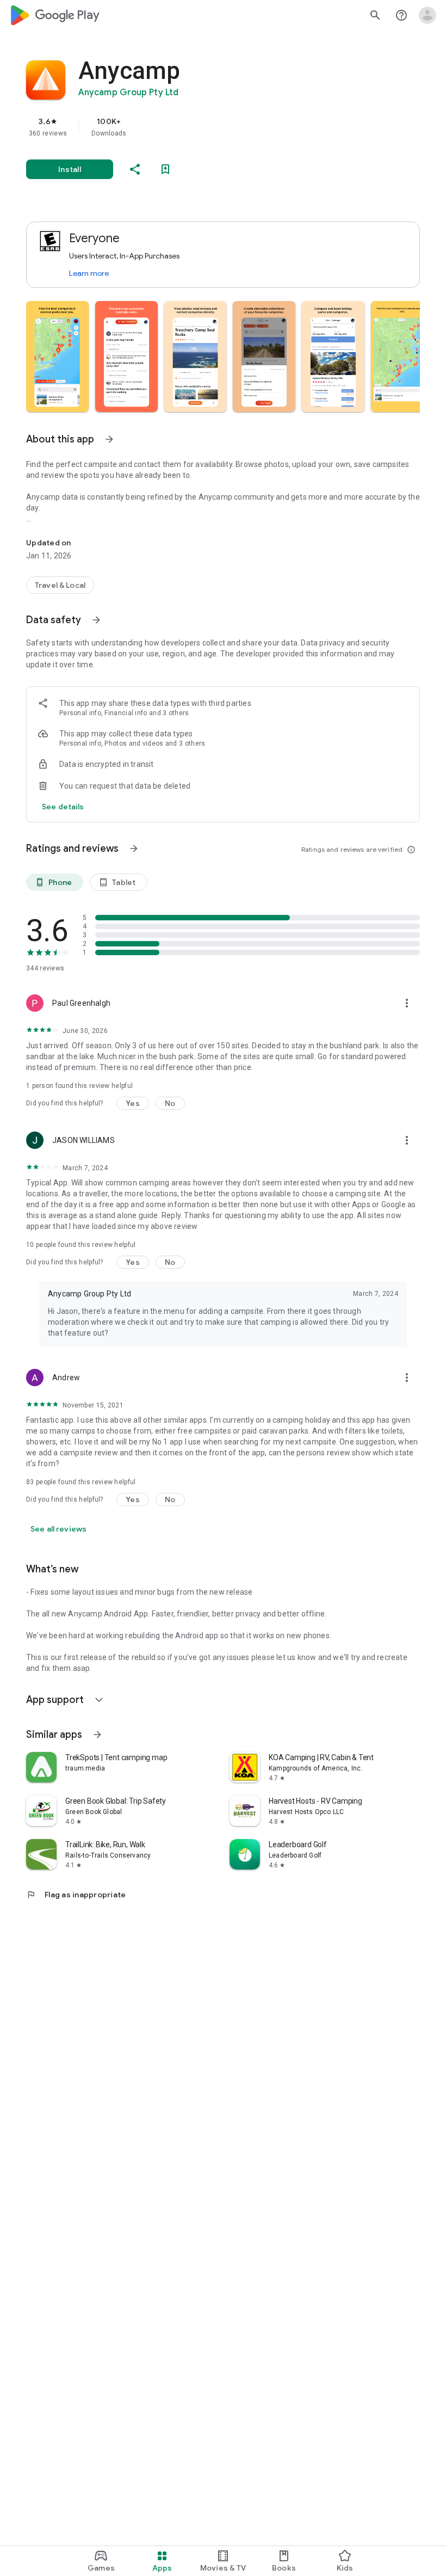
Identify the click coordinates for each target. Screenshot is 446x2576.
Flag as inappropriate (76, 1895)
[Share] (135, 169)
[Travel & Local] (60, 585)
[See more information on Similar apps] (97, 1735)
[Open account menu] (428, 15)
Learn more (89, 273)
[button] (57, 356)
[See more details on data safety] (63, 807)
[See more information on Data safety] (96, 620)
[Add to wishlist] (165, 169)
